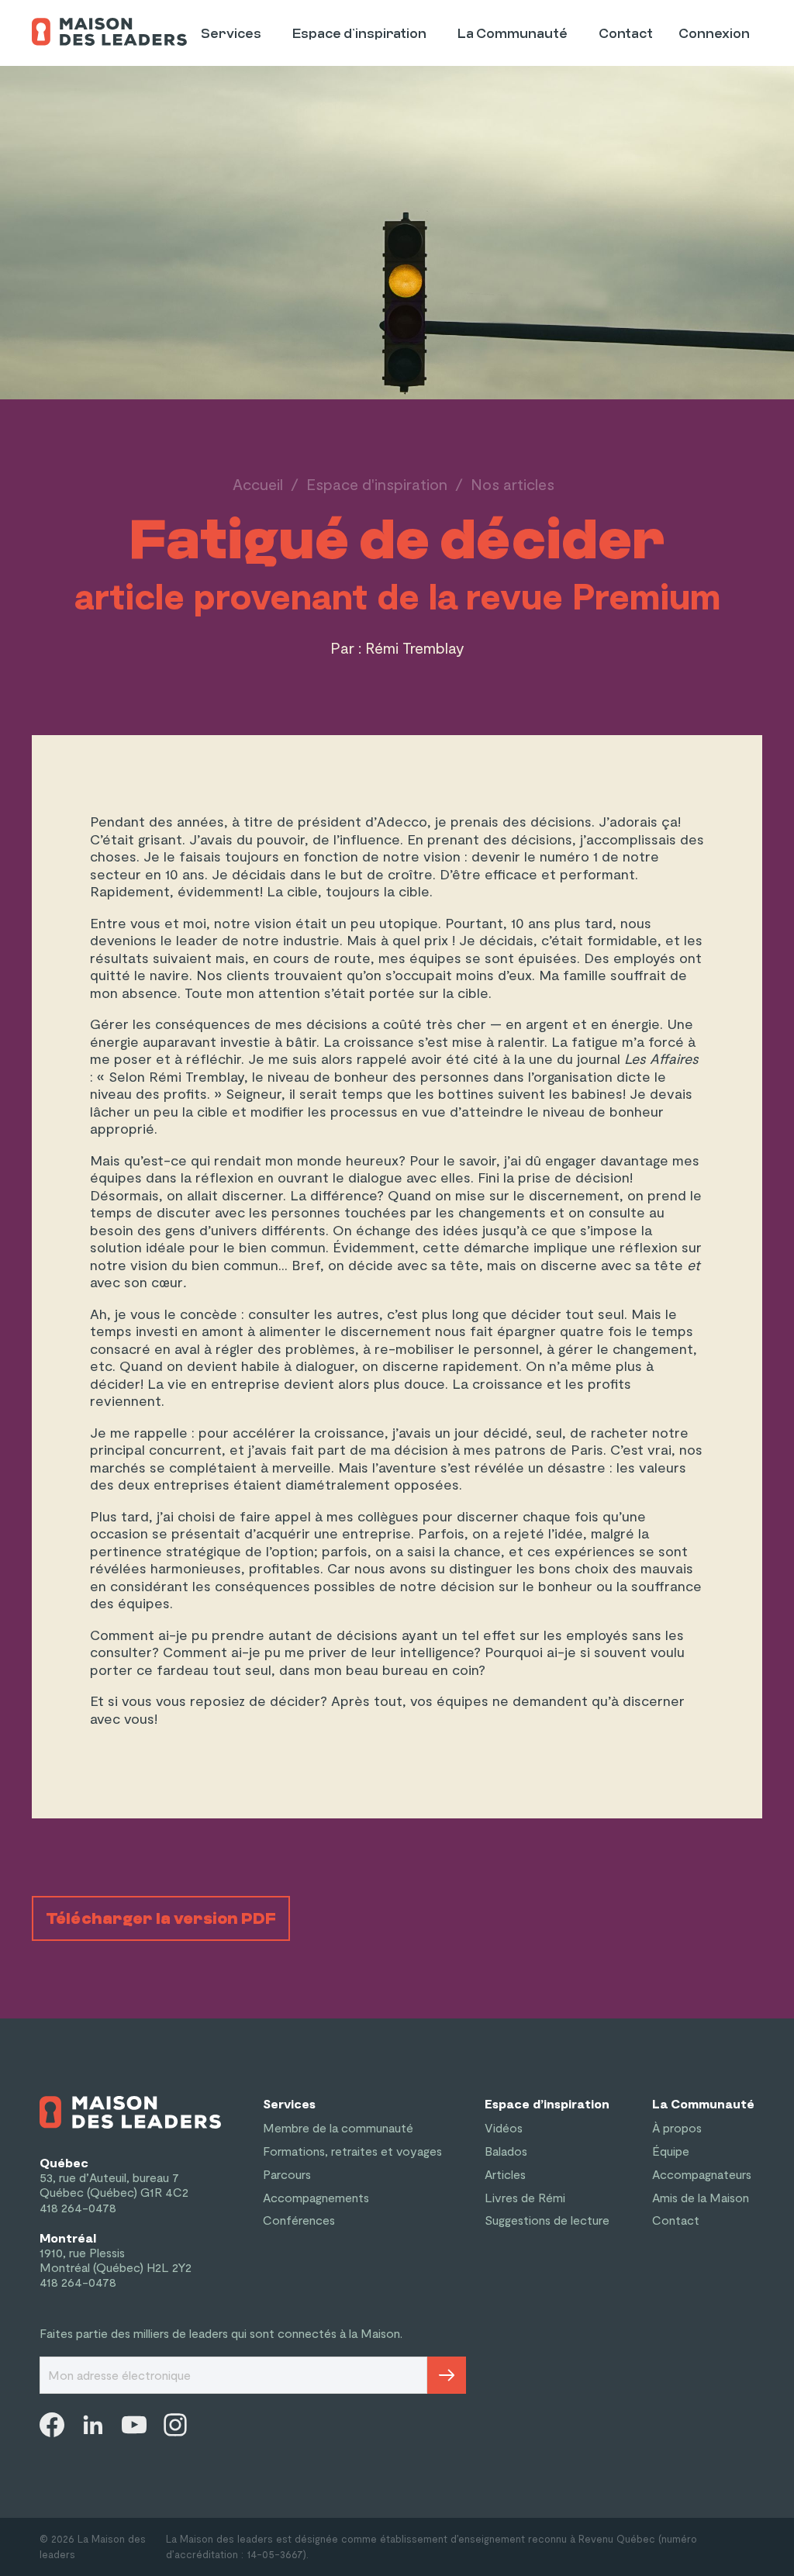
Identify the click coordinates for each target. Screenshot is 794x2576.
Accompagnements (316, 2197)
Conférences (299, 2220)
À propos (677, 2127)
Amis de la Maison (701, 2197)
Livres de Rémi (525, 2197)
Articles (505, 2174)
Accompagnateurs (702, 2174)
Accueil (258, 484)
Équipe (671, 2151)
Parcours (287, 2174)
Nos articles (513, 484)
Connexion (714, 34)
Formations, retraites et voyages (352, 2151)
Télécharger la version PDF (161, 1918)
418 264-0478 (78, 2207)
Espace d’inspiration (359, 34)
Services (231, 34)
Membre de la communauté (338, 2127)
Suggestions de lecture (547, 2220)
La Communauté (513, 34)
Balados (506, 2151)
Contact (626, 34)
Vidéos (504, 2127)
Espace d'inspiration (377, 484)
